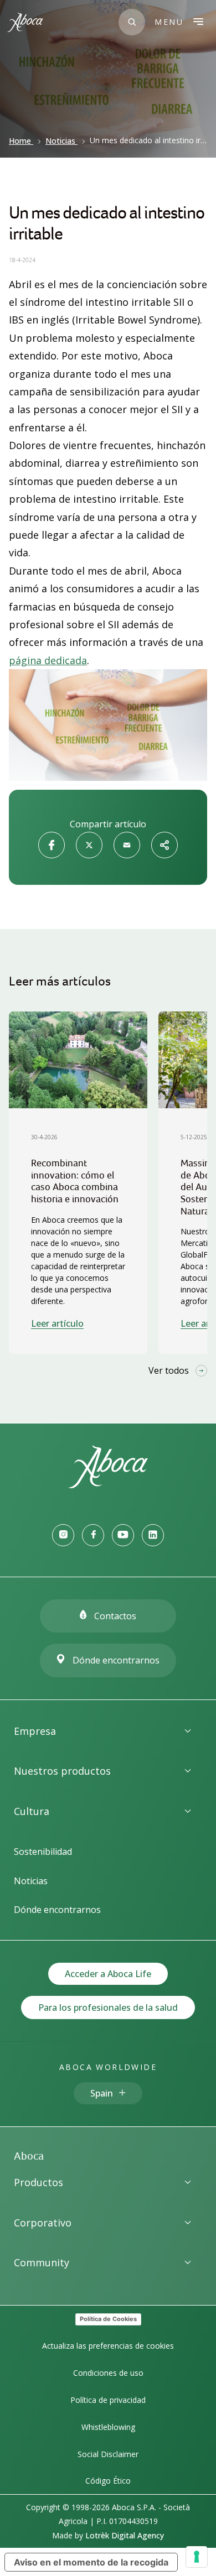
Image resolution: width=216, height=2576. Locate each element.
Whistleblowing (108, 2427)
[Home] (108, 1485)
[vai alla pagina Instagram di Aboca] (63, 1535)
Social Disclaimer (108, 2454)
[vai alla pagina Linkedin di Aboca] (153, 1535)
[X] (89, 845)
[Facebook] (52, 845)
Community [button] (42, 2262)
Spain (102, 2093)
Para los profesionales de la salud (108, 2007)
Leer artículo (57, 1323)
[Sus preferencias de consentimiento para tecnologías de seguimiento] (197, 2557)
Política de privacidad (108, 2400)
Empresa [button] (35, 1731)
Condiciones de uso (108, 2373)
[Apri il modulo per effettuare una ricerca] (132, 22)
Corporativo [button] (43, 2223)
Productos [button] (38, 2182)
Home (20, 141)
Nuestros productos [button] (62, 1771)
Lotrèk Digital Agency (125, 2535)
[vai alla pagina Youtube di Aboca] (123, 1535)
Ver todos (169, 1370)
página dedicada (48, 660)
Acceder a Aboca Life (108, 1974)
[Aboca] (25, 22)
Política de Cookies (108, 2319)
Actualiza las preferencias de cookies (108, 2346)
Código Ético (108, 2481)
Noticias (60, 141)
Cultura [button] (32, 1811)
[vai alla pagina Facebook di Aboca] (93, 1535)
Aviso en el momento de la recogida (91, 2562)
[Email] (127, 845)
